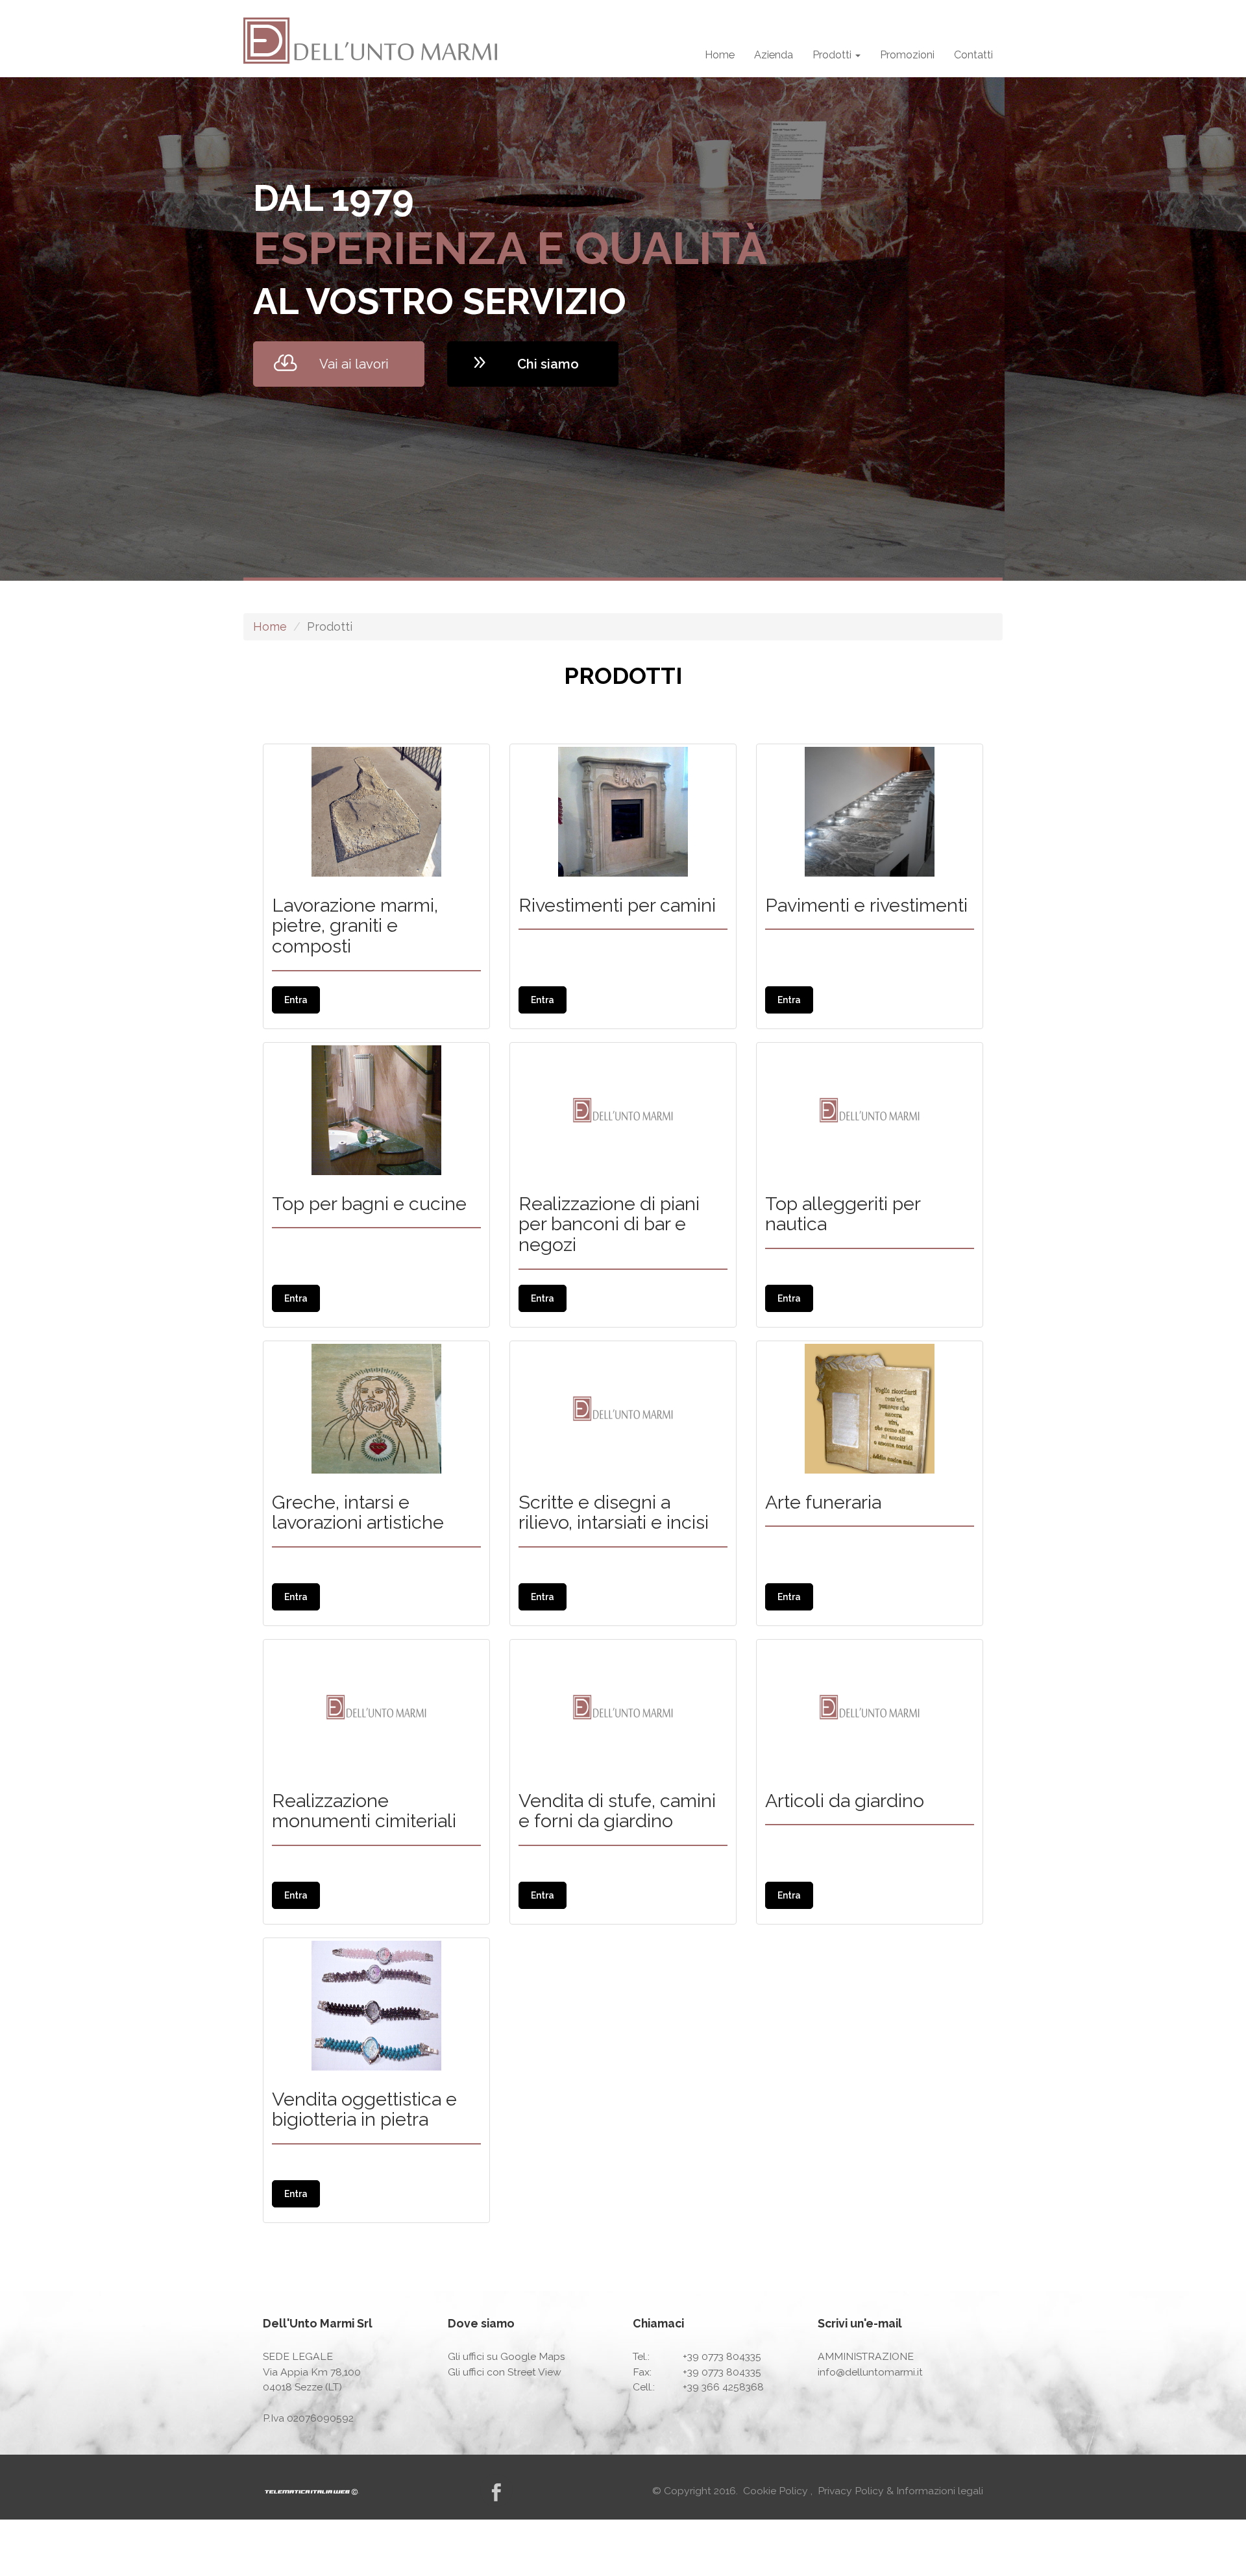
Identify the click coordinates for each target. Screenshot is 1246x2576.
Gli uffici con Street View (505, 2371)
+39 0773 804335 (722, 2356)
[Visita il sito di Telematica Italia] (312, 2491)
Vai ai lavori (354, 364)
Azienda (774, 55)
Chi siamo (548, 364)
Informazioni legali (940, 2491)
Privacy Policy (852, 2491)
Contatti (973, 55)
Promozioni (907, 55)
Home (720, 55)
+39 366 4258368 (723, 2387)
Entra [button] (296, 1000)
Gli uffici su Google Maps (507, 2356)
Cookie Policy (777, 2491)
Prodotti (833, 55)
